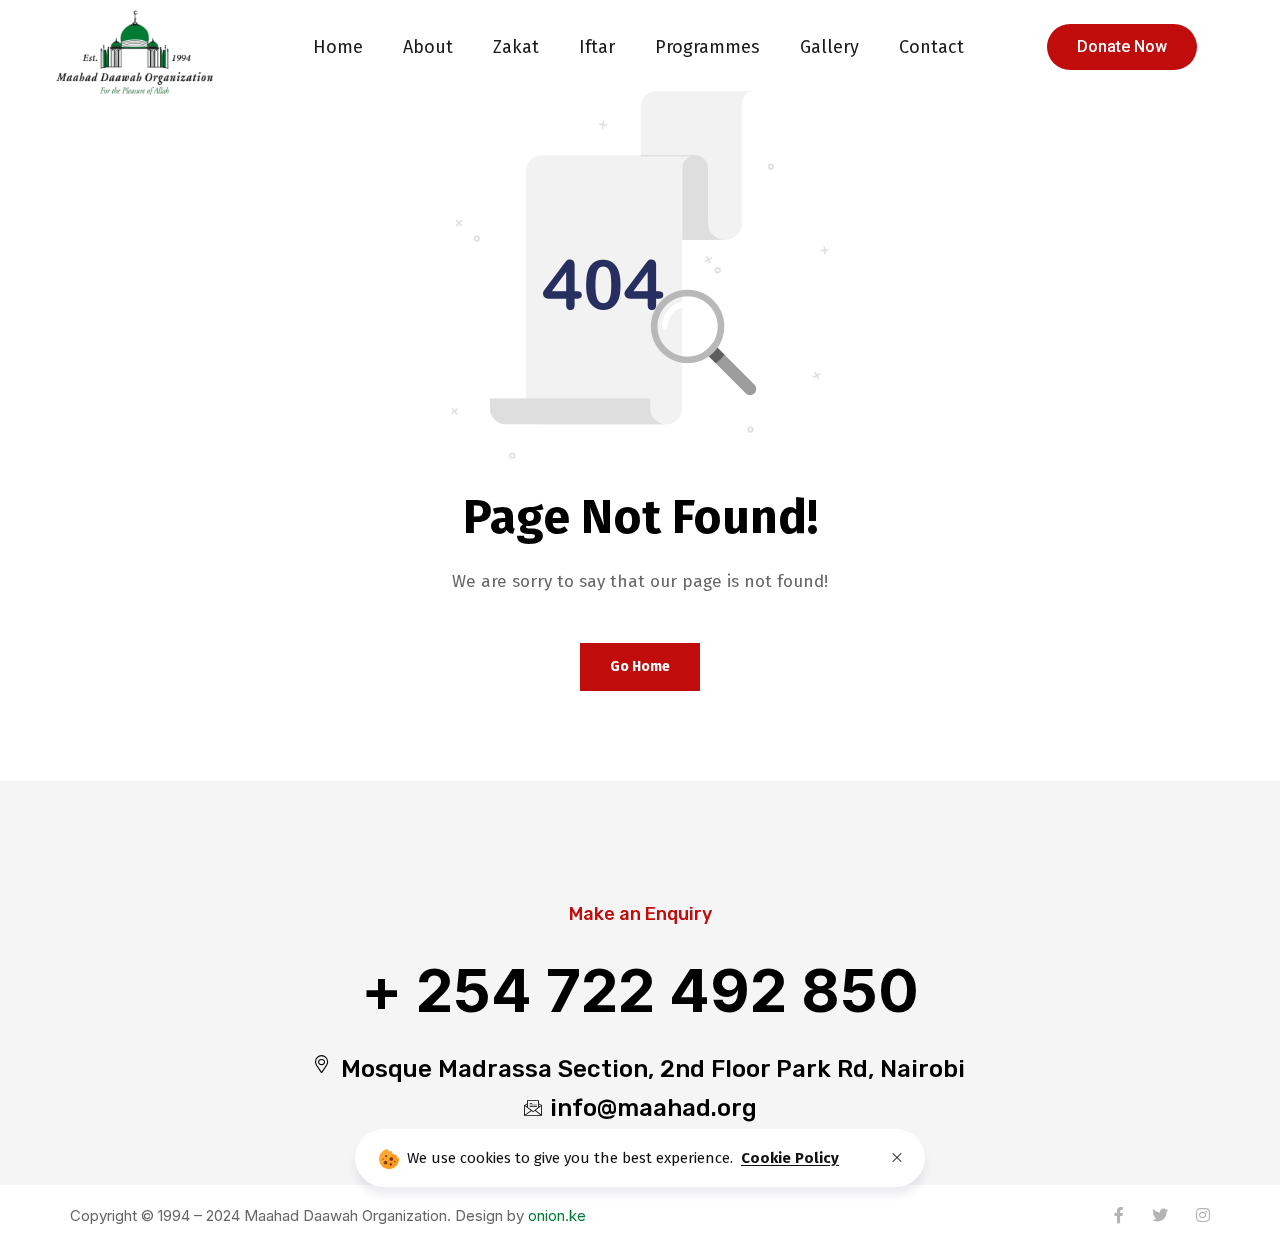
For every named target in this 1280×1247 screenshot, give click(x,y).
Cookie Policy (790, 1158)
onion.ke (557, 1215)
